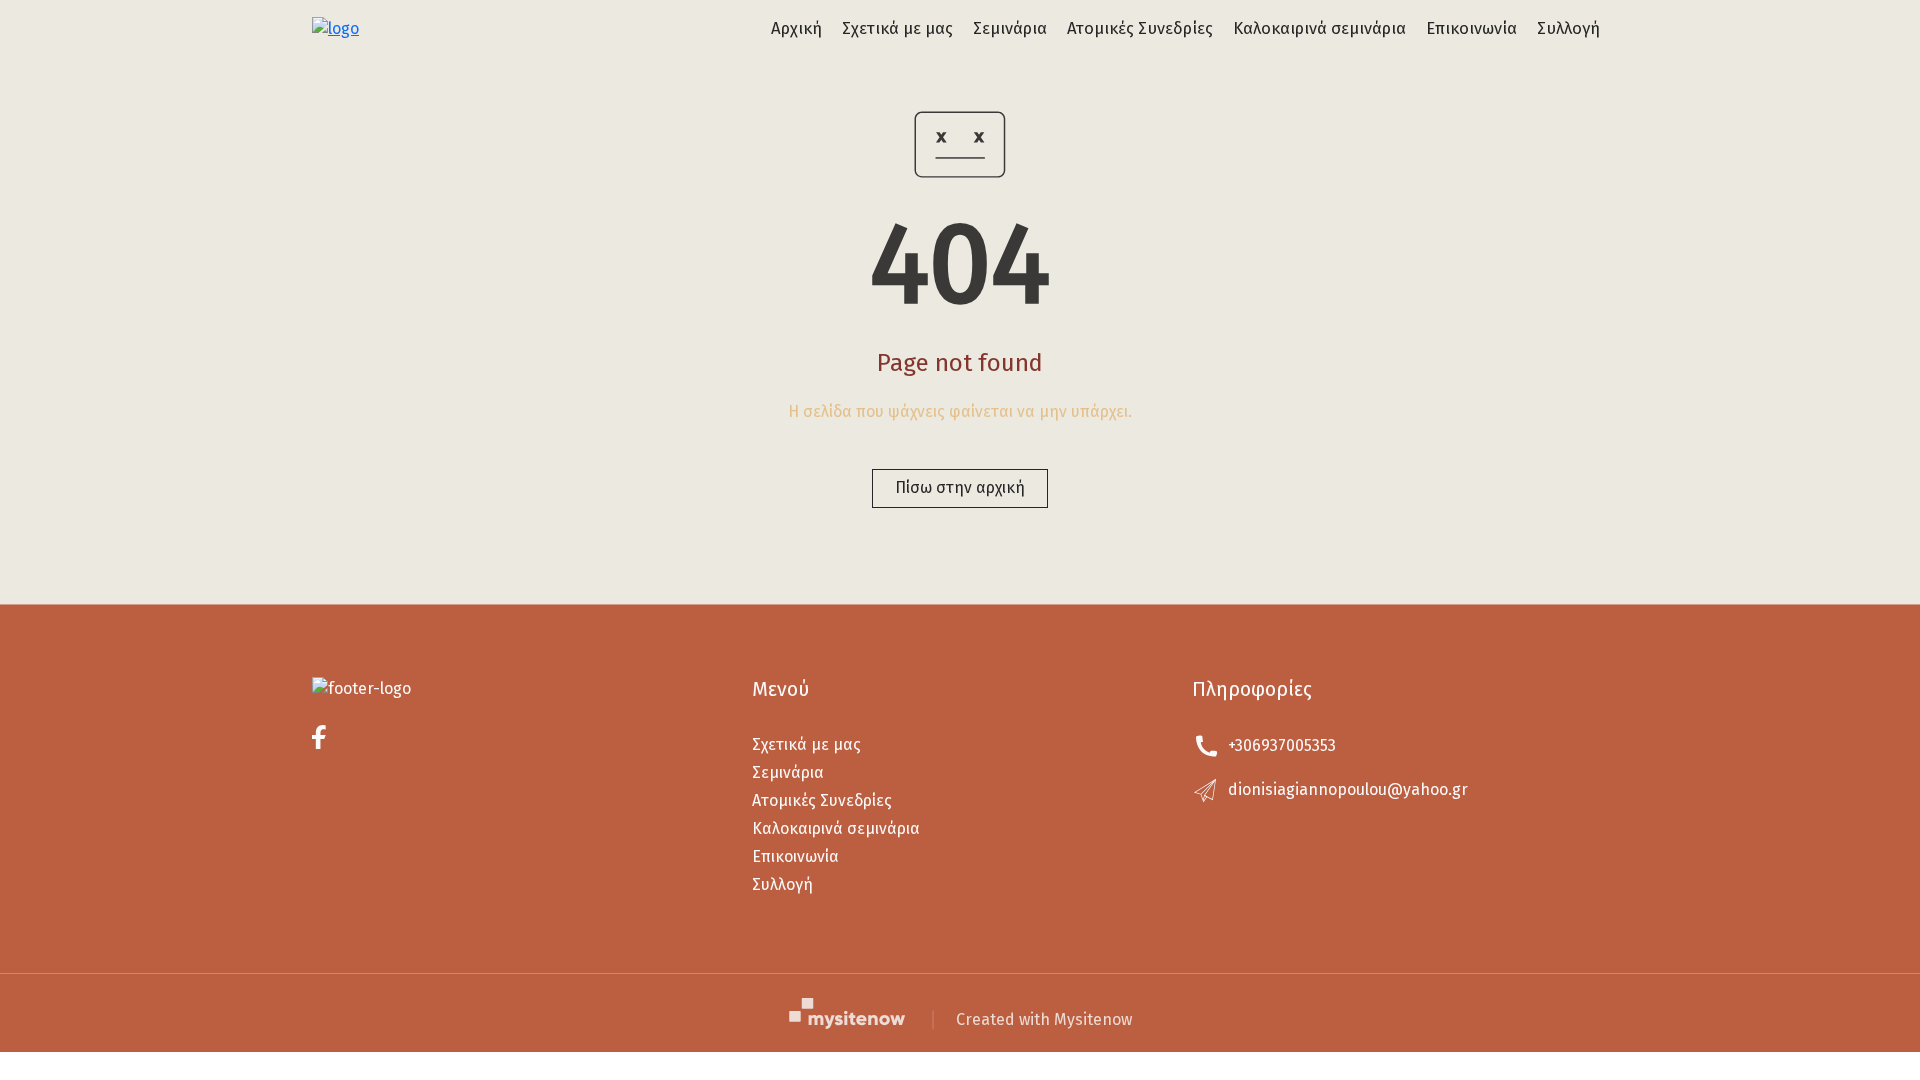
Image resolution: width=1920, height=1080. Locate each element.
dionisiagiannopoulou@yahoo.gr (1348, 789)
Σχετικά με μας (897, 28)
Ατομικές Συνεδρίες (1140, 28)
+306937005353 (1282, 745)
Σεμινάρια (1010, 28)
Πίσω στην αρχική (960, 487)
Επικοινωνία (1471, 28)
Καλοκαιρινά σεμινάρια (1319, 28)
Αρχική (796, 28)
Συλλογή (1568, 28)
